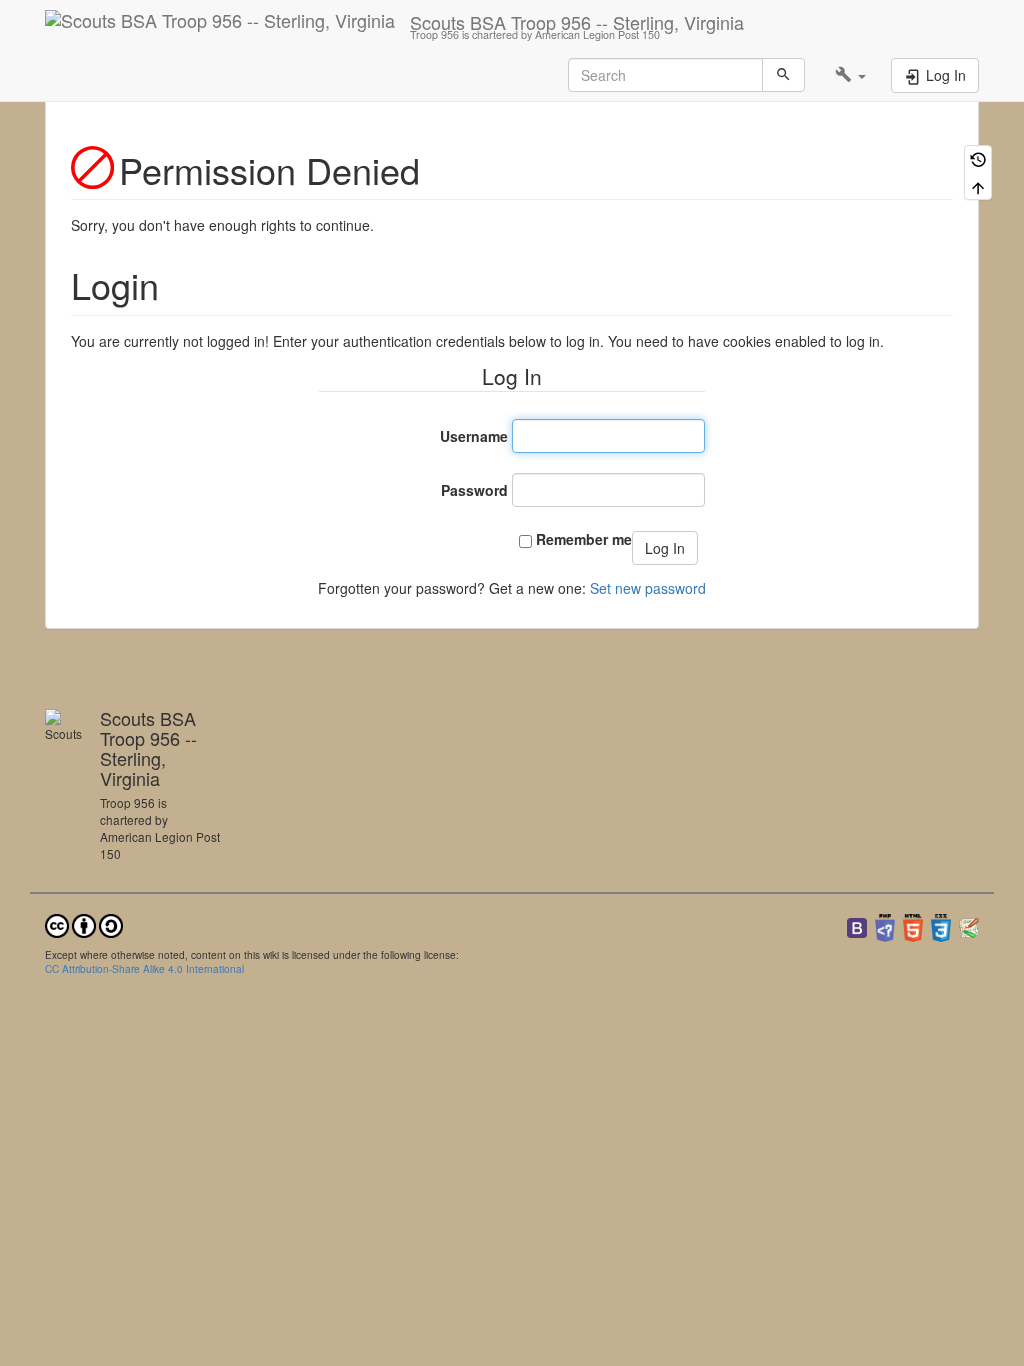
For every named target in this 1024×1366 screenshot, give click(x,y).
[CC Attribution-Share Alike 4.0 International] (84, 923)
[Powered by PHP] (885, 925)
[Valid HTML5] (913, 925)
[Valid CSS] (941, 925)
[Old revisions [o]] (978, 158)
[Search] (783, 75)
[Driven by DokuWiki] (969, 925)
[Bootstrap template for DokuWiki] (857, 925)
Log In (665, 548)
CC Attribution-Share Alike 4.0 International (144, 968)
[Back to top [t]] (978, 185)
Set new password (648, 588)
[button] (850, 75)
